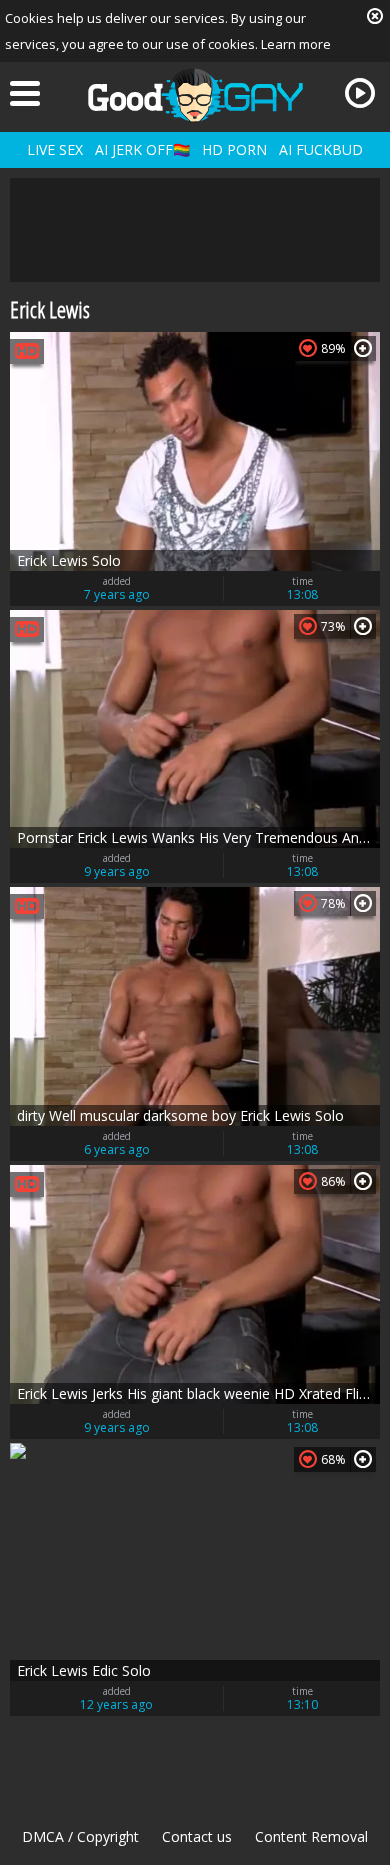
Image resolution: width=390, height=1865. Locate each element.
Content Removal (311, 1836)
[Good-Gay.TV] (195, 95)
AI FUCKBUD (321, 149)
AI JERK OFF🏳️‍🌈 (142, 149)
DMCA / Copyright (80, 1836)
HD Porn (234, 149)
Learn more (296, 44)
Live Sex (55, 149)
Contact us (197, 1836)
